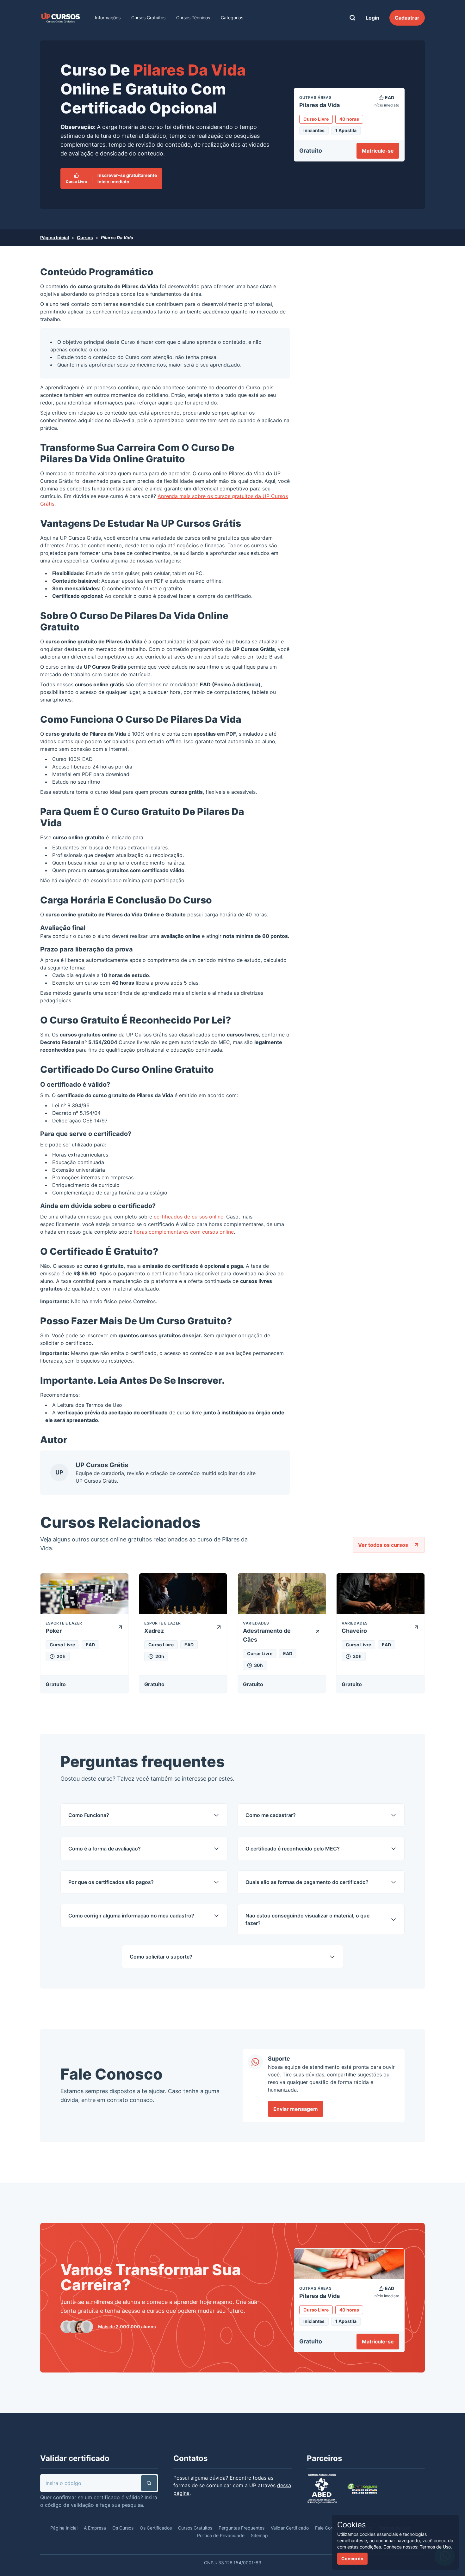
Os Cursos (123, 2528)
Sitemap (259, 2535)
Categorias (232, 18)
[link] (60, 18)
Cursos (85, 237)
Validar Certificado (290, 2528)
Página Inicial (55, 237)
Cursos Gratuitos (148, 18)
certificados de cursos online (189, 1217)
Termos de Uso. (436, 2547)
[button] (149, 2483)
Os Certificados (156, 2528)
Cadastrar (407, 18)
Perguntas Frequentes (242, 2528)
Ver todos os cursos (383, 1545)
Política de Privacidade (221, 2535)
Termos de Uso (104, 1405)
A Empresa (95, 2528)
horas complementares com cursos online (184, 1232)
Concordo (352, 2558)
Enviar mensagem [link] (296, 2109)
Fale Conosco (329, 2528)
